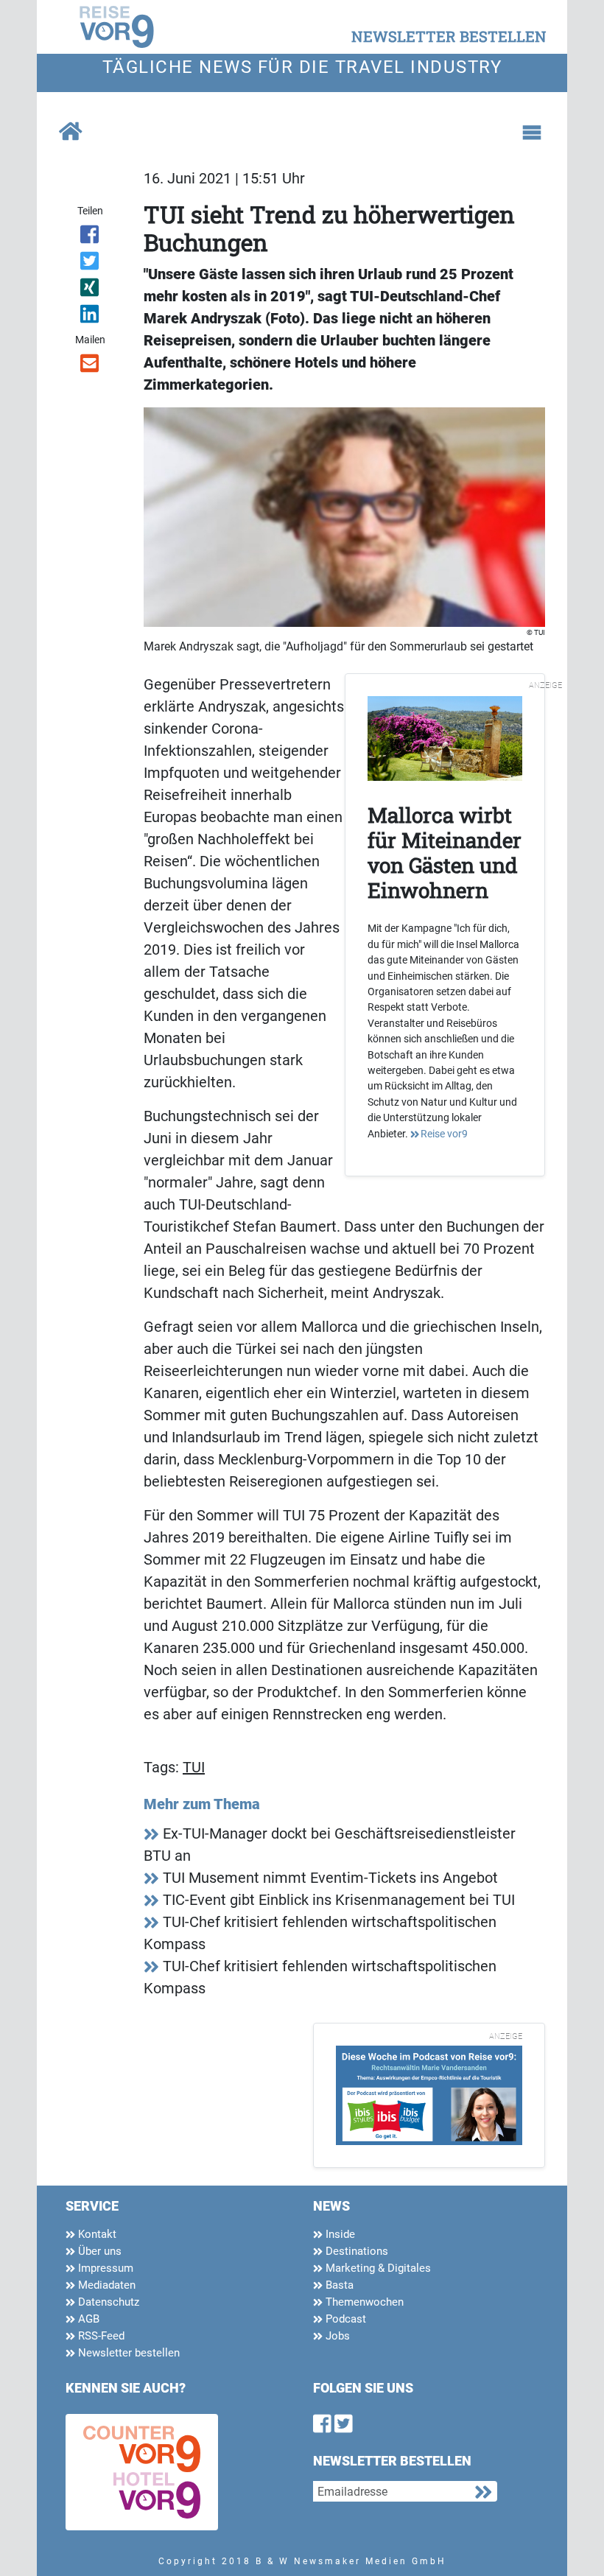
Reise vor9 (444, 1134)
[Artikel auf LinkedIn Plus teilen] (90, 317)
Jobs (336, 2336)
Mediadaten (105, 2285)
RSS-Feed (100, 2336)
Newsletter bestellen (127, 2353)
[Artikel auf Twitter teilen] (90, 264)
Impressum (104, 2268)
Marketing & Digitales (377, 2268)
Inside (339, 2234)
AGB (87, 2319)
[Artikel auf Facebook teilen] (90, 237)
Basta (338, 2285)
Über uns (98, 2251)
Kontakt (96, 2234)
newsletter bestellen (449, 36)
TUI (194, 1767)
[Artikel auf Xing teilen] (90, 290)
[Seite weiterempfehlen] (90, 366)
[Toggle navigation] (532, 133)
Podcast (344, 2319)
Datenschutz (107, 2302)
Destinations (355, 2251)
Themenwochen (363, 2302)
